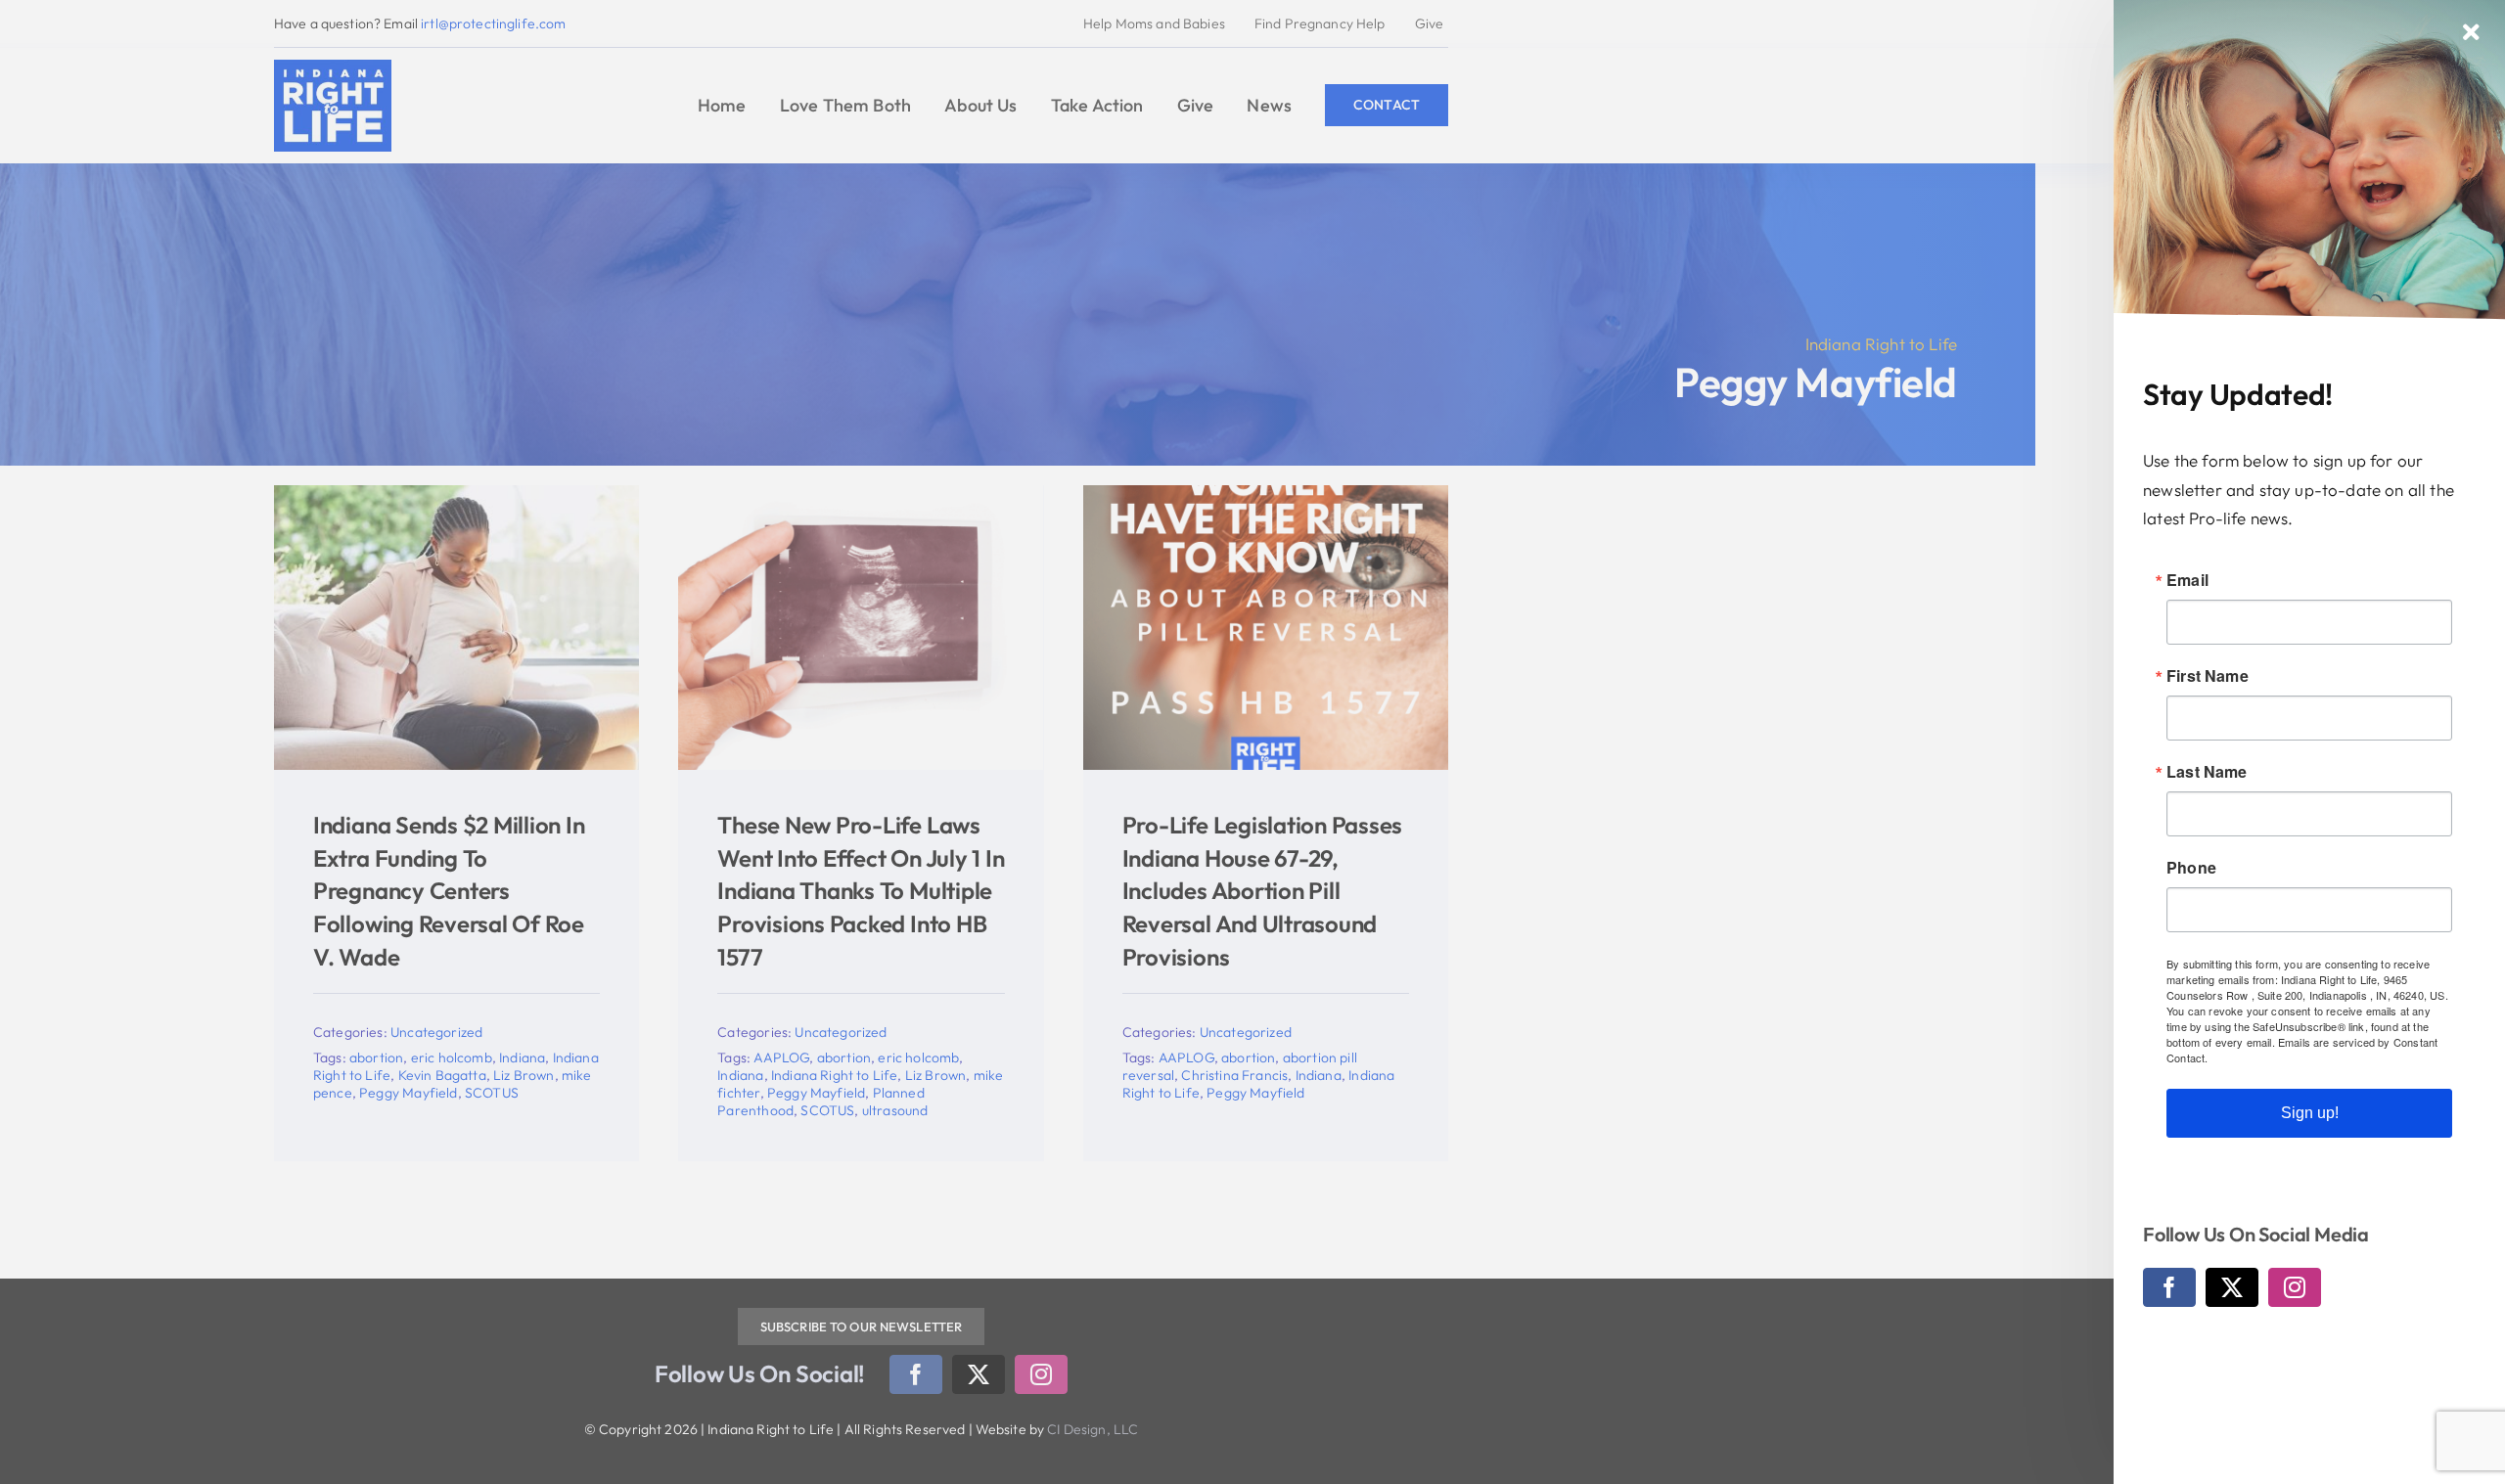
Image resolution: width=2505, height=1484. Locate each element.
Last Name (2207, 772)
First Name (2208, 676)
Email (2187, 580)
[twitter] (2232, 1287)
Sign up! (2310, 1113)
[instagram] (2295, 1287)
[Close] (2471, 32)
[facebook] (2169, 1287)
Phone (2191, 868)
